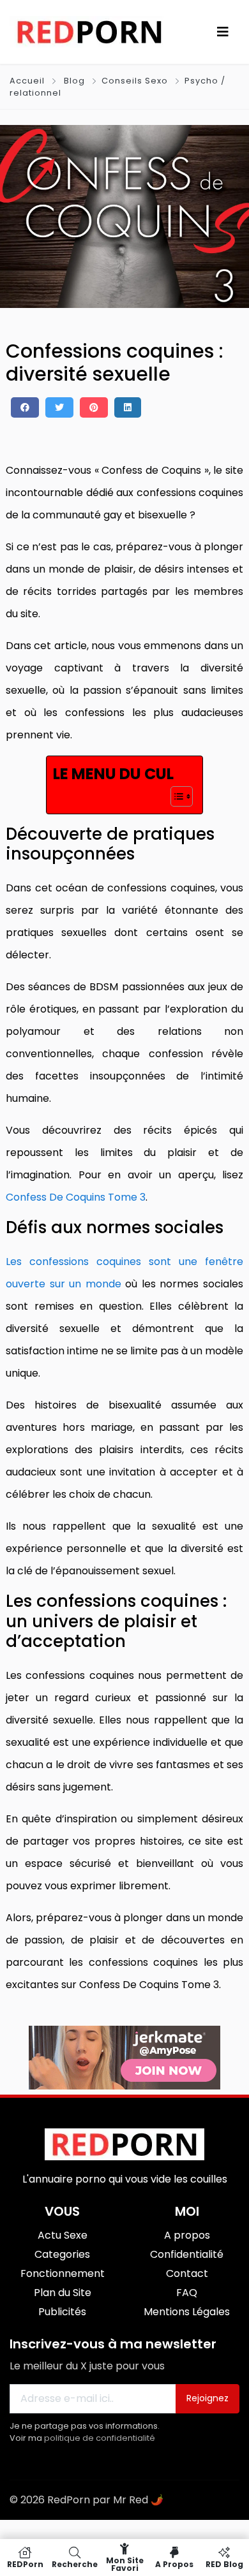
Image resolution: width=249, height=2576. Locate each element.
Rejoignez (207, 2398)
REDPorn (25, 2564)
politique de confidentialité (100, 2438)
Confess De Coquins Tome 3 (76, 1197)
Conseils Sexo (135, 81)
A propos (174, 2564)
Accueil (28, 81)
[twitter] (59, 407)
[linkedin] (128, 407)
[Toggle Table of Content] (175, 796)
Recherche (75, 2564)
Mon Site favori (125, 2564)
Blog (74, 81)
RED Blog (224, 2564)
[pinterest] (94, 407)
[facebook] (25, 407)
